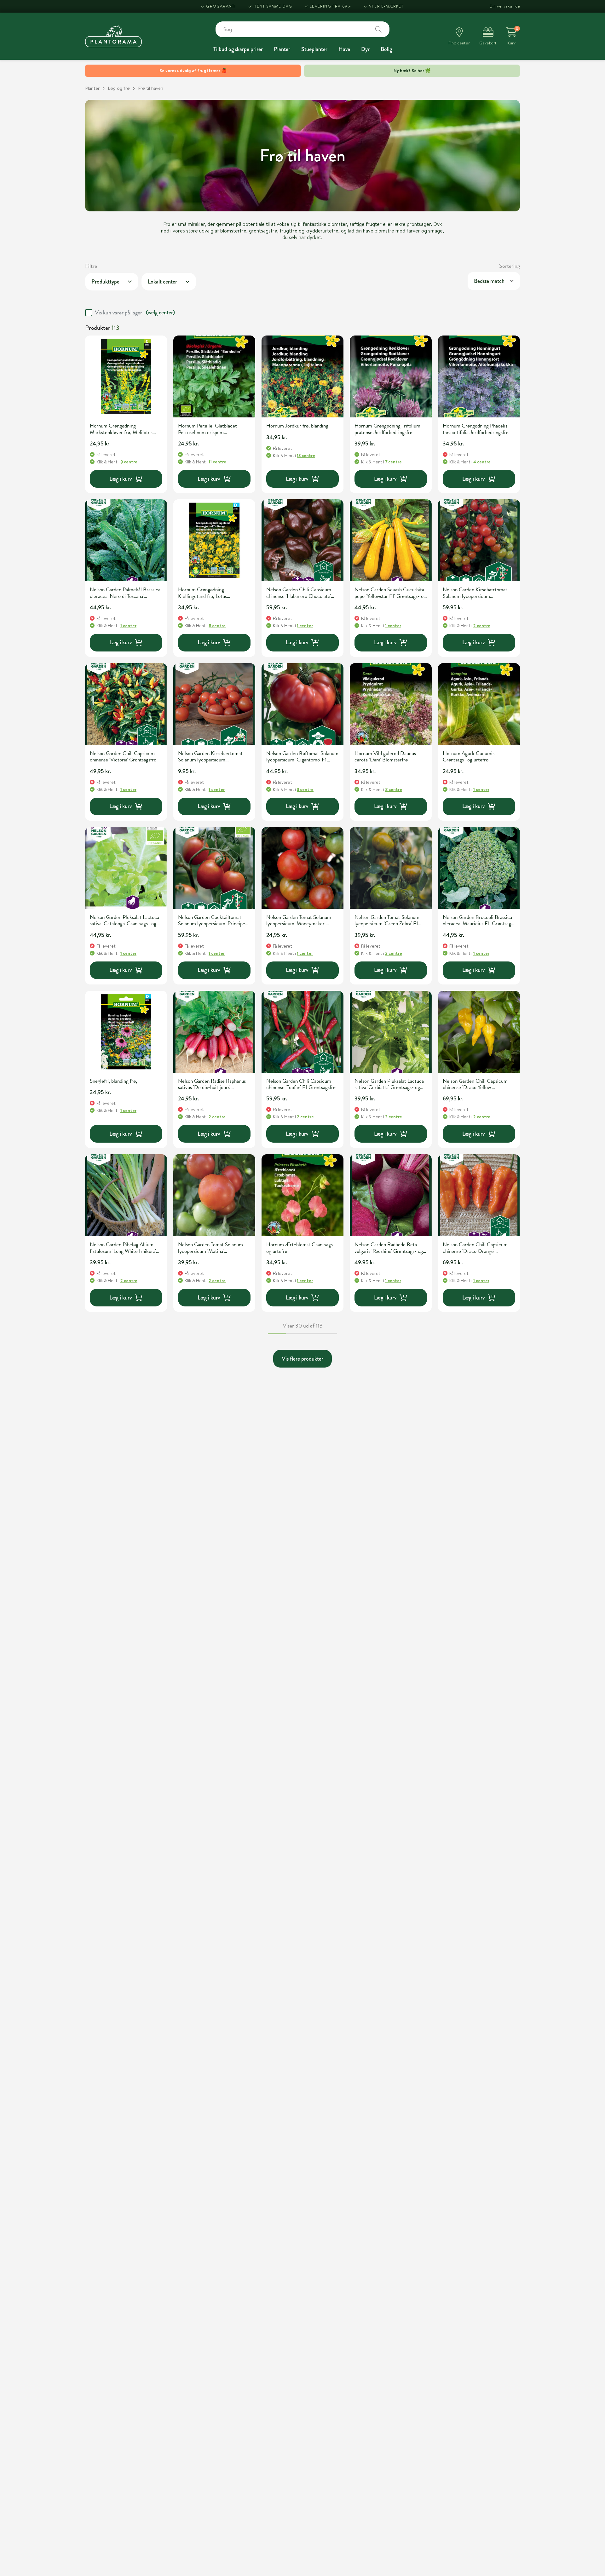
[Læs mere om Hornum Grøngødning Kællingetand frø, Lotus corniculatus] (214, 540)
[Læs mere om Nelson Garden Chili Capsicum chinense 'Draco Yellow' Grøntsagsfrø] (479, 1032)
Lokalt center (162, 282)
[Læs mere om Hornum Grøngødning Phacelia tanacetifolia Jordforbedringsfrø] (479, 376)
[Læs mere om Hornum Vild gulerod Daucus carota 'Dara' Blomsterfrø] (391, 704)
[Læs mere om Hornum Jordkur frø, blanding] (302, 376)
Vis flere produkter (302, 1359)
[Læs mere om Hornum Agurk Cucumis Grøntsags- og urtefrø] (479, 704)
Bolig (386, 49)
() (160, 313)
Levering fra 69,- (330, 6)
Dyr (365, 49)
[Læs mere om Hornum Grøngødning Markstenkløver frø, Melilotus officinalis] (126, 376)
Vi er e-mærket (386, 6)
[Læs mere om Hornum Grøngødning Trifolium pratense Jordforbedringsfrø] (391, 376)
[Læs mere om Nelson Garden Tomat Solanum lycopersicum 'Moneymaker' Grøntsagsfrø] (302, 868)
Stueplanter (314, 49)
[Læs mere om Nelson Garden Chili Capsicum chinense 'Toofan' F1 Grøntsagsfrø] (302, 1032)
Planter (282, 49)
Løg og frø (119, 88)
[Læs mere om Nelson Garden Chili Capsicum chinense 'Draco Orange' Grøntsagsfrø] (479, 1195)
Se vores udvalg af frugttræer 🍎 (193, 71)
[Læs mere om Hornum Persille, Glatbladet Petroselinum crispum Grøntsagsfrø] (214, 376)
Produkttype (105, 282)
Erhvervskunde (505, 6)
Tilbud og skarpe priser (238, 49)
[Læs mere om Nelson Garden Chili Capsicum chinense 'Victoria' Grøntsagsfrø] (126, 704)
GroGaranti (221, 6)
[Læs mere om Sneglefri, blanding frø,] (126, 1032)
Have (344, 49)
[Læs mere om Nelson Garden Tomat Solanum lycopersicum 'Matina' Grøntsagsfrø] (214, 1195)
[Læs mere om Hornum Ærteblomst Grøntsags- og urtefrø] (302, 1195)
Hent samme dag (273, 6)
